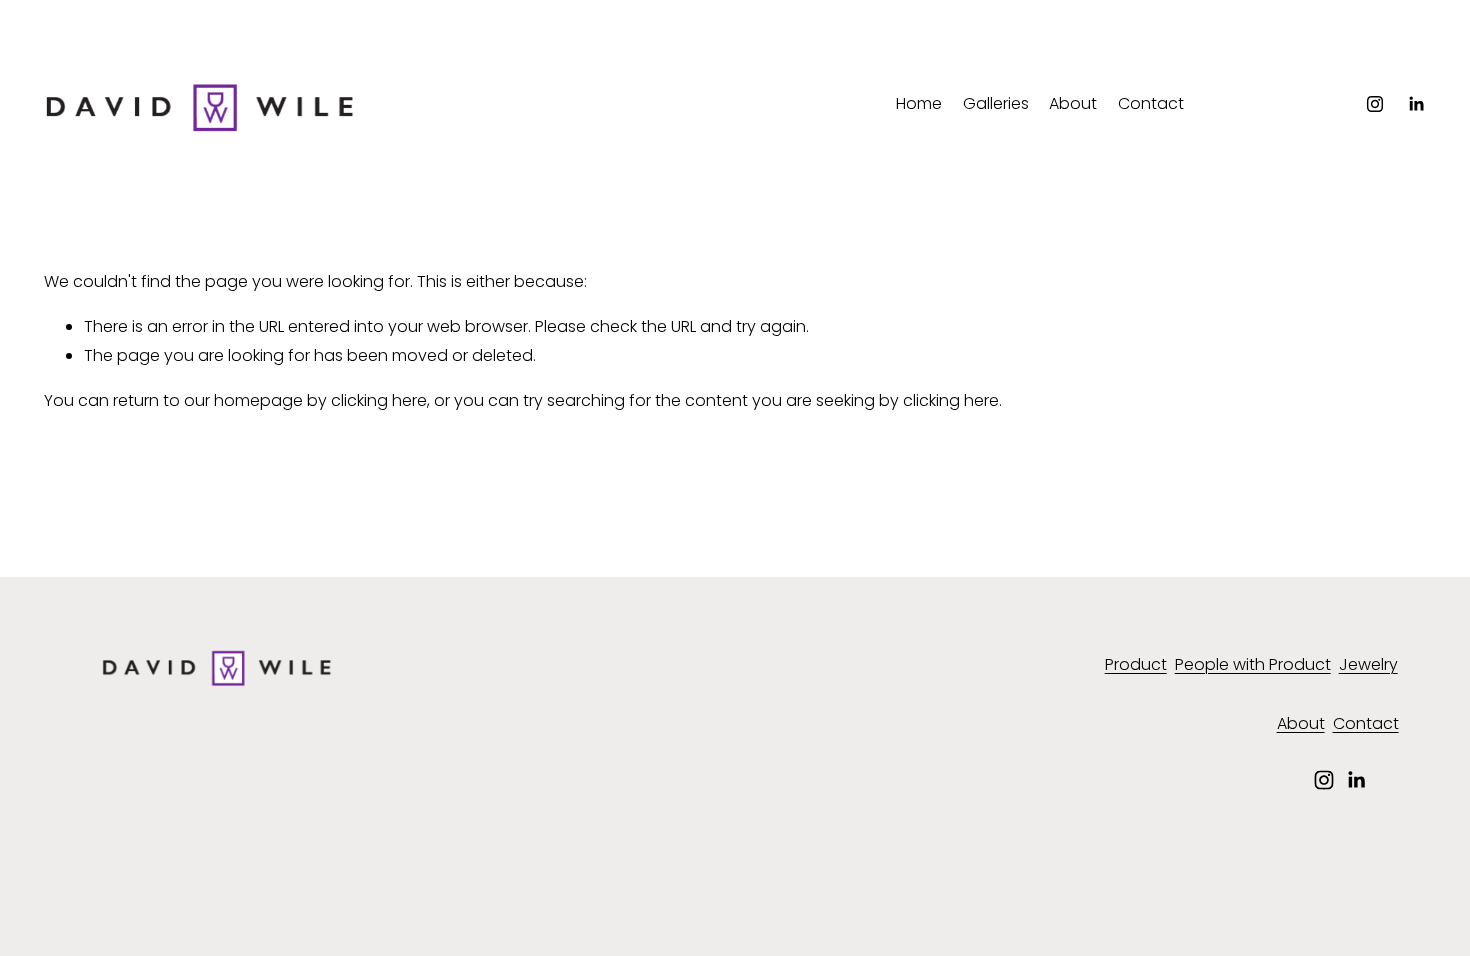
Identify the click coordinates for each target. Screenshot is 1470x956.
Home (919, 103)
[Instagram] (1375, 104)
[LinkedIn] (1416, 104)
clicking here (379, 400)
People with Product (1253, 664)
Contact (1151, 103)
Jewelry (1368, 664)
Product (1136, 664)
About (1073, 103)
